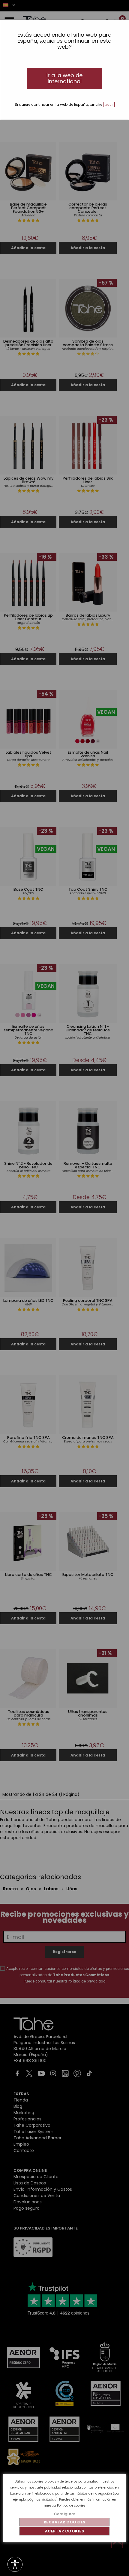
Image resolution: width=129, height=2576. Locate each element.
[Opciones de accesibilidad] (15, 2565)
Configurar (65, 2514)
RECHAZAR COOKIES (65, 2522)
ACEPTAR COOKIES (65, 2531)
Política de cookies (71, 2506)
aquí (109, 105)
